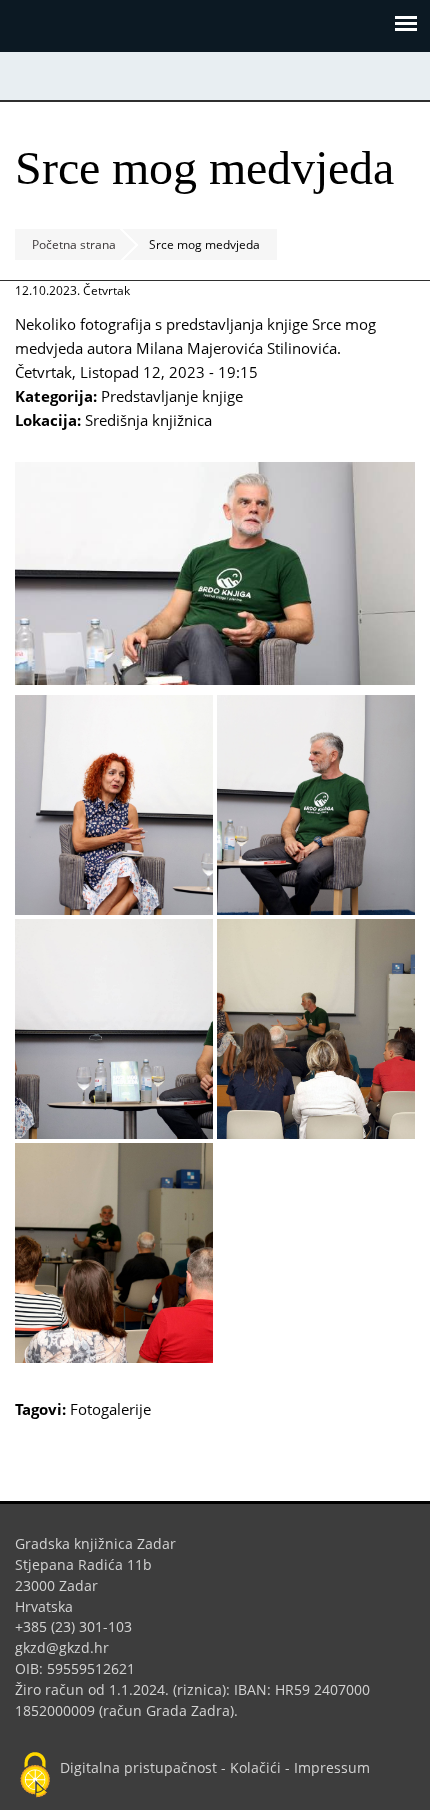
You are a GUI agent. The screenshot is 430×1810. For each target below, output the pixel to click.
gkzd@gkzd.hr (69, 1647)
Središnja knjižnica (148, 420)
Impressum (332, 1767)
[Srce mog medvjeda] (215, 679)
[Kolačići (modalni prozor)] (35, 1776)
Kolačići (255, 1767)
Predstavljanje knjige (172, 396)
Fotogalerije (110, 1409)
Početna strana (74, 244)
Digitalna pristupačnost (138, 1767)
